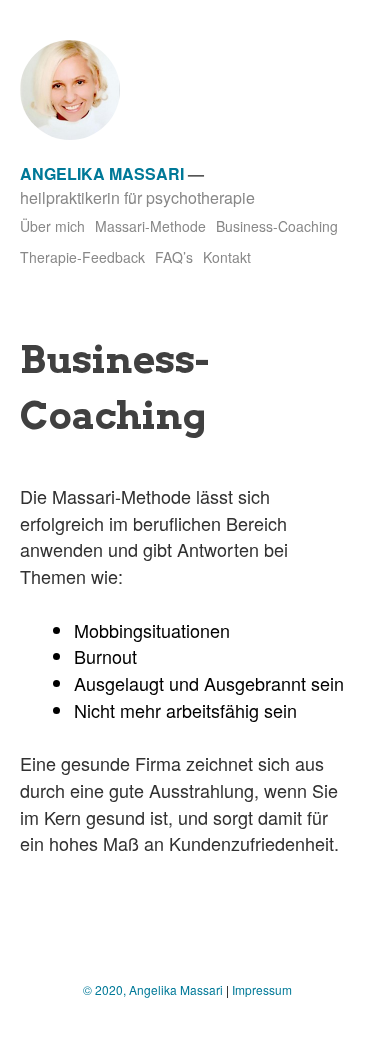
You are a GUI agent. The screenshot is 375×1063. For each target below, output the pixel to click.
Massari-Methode (150, 226)
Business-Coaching (277, 226)
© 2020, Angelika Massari (153, 989)
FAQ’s (174, 257)
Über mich (52, 226)
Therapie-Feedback (82, 257)
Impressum (262, 989)
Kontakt (227, 257)
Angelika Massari (102, 173)
